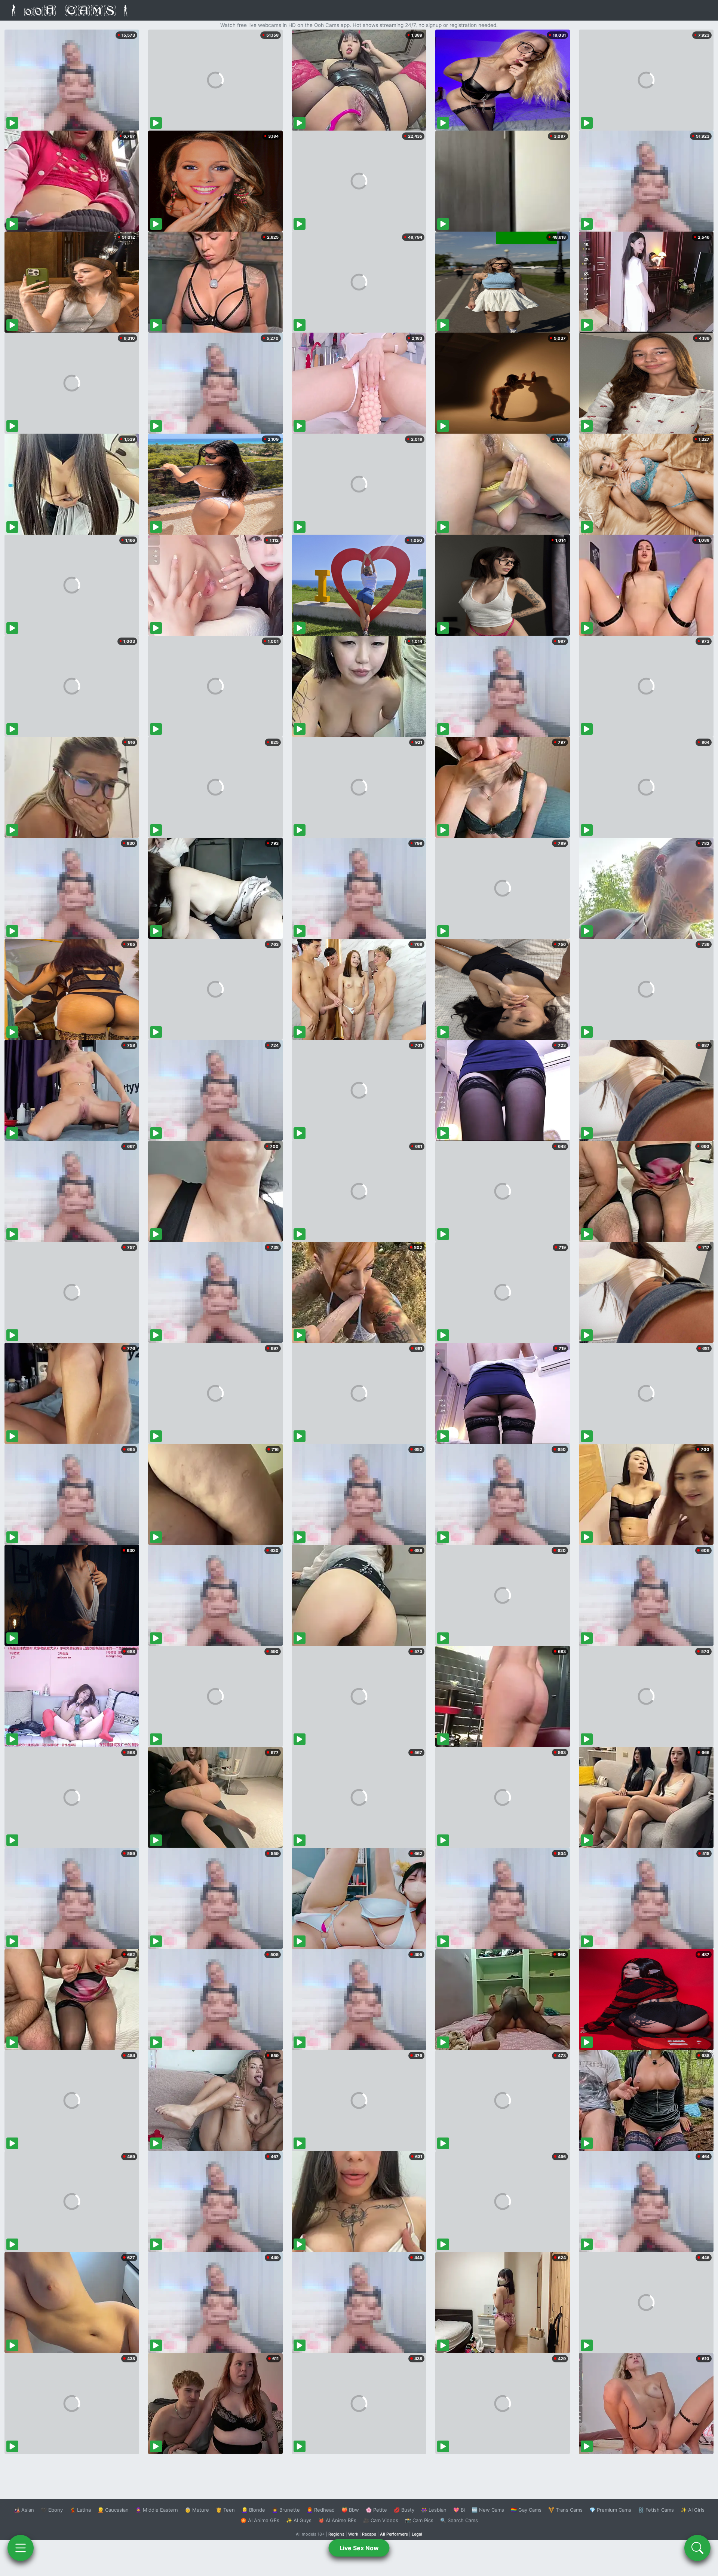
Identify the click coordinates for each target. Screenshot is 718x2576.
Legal (417, 2534)
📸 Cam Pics (419, 2520)
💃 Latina (80, 2510)
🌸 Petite (376, 2510)
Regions (336, 2534)
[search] (697, 2548)
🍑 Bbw (350, 2510)
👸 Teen (225, 2510)
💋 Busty (404, 2510)
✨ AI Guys (299, 2520)
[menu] (21, 2548)
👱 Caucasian (113, 2510)
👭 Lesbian (434, 2510)
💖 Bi (459, 2510)
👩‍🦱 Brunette (286, 2510)
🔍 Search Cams (459, 2520)
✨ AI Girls (693, 2510)
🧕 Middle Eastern (157, 2510)
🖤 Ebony (52, 2510)
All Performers (394, 2534)
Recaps (369, 2534)
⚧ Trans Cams (565, 2510)
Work (353, 2534)
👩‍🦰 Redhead (321, 2510)
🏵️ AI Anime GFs (260, 2520)
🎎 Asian (24, 2510)
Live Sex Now (359, 2548)
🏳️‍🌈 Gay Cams (526, 2510)
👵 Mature (197, 2510)
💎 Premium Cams (610, 2510)
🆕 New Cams (488, 2510)
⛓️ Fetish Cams (656, 2510)
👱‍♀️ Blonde (253, 2510)
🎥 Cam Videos (381, 2520)
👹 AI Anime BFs (337, 2520)
